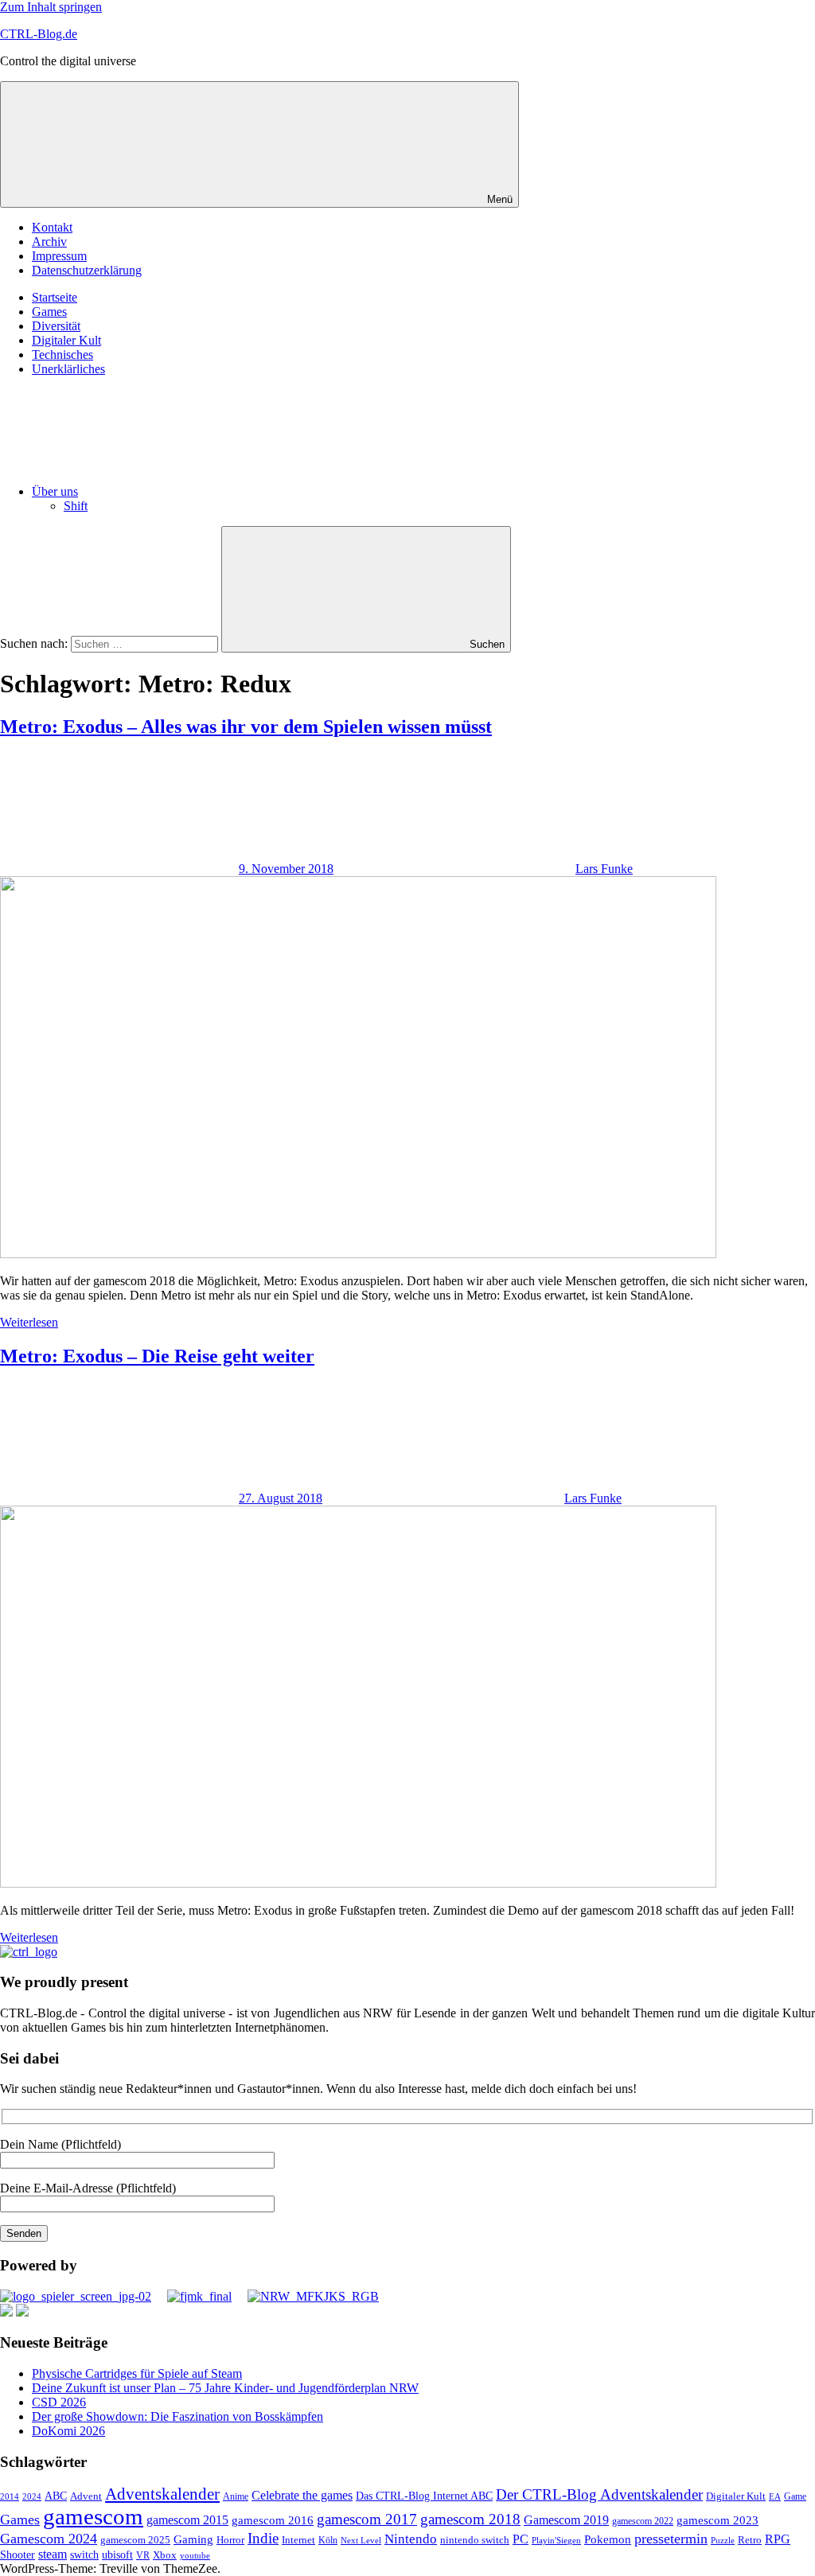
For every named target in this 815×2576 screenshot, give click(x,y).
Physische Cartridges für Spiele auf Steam (137, 2373)
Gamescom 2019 (566, 2520)
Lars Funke (604, 869)
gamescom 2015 (187, 2520)
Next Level (361, 2541)
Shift (76, 506)
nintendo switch (475, 2540)
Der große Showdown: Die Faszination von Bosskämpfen (177, 2416)
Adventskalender (162, 2494)
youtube (195, 2555)
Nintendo (411, 2539)
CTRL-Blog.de (39, 34)
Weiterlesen (29, 1322)
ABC (56, 2496)
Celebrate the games (302, 2495)
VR (143, 2556)
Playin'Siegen (556, 2540)
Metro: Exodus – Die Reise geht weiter (157, 1356)
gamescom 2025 (135, 2540)
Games (49, 312)
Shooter (18, 2555)
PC (521, 2539)
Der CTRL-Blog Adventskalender (599, 2494)
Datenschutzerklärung (87, 270)
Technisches (62, 355)
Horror (230, 2540)
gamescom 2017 (367, 2519)
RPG (778, 2539)
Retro (750, 2540)
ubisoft (117, 2555)
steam (53, 2554)
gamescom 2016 (273, 2520)
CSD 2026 (59, 2402)
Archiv (49, 242)
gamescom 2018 (470, 2519)
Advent (86, 2496)
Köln (328, 2541)
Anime (236, 2497)
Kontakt (52, 227)
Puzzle (723, 2540)
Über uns (55, 491)
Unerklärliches (68, 369)
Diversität (56, 326)
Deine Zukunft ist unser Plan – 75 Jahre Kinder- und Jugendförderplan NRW (225, 2388)
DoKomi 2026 (68, 2431)
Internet (298, 2540)
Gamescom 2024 (49, 2539)
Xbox (165, 2555)
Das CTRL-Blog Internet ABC (424, 2496)
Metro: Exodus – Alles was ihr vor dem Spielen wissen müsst (246, 727)
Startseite (55, 297)
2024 (32, 2496)
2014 (10, 2497)
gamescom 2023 (718, 2520)
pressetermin (671, 2539)
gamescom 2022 (643, 2521)
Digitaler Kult (66, 340)
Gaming (193, 2539)
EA (775, 2496)
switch (84, 2555)
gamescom (93, 2516)
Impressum (59, 256)
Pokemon (608, 2539)
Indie (263, 2538)
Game (795, 2496)
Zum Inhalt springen (51, 7)
